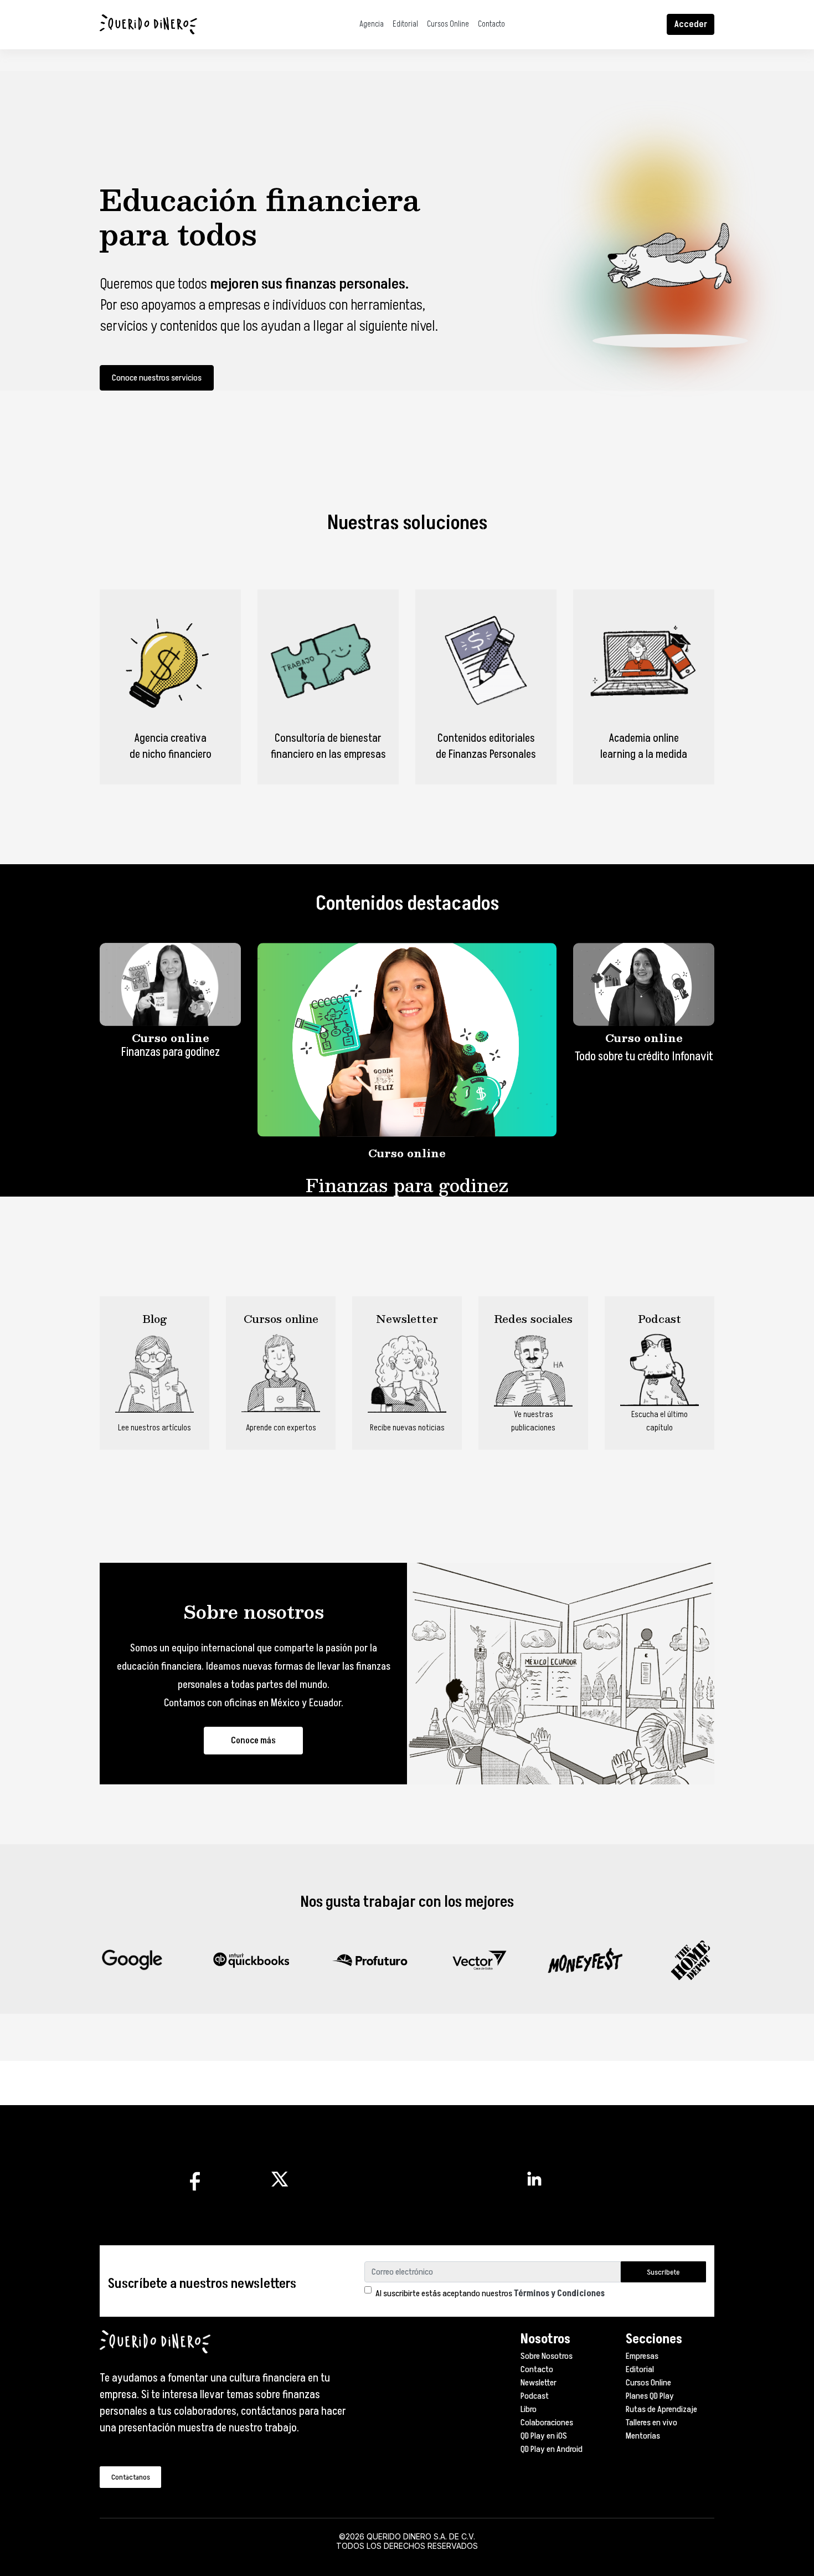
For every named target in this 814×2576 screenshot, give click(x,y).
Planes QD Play (650, 2396)
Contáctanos (131, 2477)
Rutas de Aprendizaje (661, 2409)
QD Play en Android (552, 2449)
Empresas (642, 2356)
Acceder (691, 24)
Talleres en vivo (651, 2423)
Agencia (372, 24)
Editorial (405, 24)
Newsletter (539, 2383)
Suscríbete (663, 2272)
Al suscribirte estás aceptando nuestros (490, 2293)
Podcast (535, 2396)
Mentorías (643, 2436)
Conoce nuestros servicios (157, 378)
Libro (529, 2409)
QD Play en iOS (544, 2436)
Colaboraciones (547, 2423)
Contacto (491, 24)
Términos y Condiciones (559, 2293)
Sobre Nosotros (547, 2356)
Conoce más (253, 1741)
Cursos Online (448, 24)
